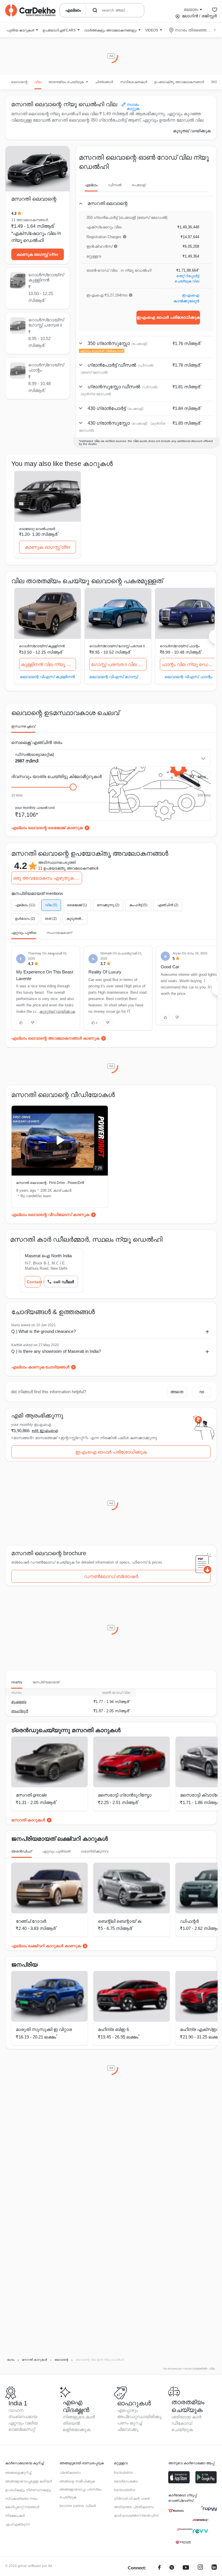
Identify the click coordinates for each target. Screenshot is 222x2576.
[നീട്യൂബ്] (186, 2568)
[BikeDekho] (176, 2511)
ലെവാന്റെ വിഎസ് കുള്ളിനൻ (47, 677)
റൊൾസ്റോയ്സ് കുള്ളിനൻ (42, 646)
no (202, 1392)
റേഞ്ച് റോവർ (31, 1921)
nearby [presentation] (17, 1682)
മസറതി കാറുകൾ (28, 1820)
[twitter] (172, 2568)
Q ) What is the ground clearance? (44, 1331)
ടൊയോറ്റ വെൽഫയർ (37, 529)
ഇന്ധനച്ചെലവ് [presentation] (23, 726)
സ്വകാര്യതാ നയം (21, 2499)
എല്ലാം (91, 185)
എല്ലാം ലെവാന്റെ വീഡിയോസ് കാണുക (50, 1215)
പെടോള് (139, 185)
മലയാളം (191, 9)
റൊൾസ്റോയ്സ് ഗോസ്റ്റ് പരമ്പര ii (117, 646)
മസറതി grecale (31, 1795)
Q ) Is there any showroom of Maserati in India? (56, 1351)
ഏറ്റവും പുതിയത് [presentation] (56, 1851)
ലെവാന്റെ (19, 82)
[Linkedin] (214, 2568)
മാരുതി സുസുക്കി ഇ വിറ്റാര (44, 2029)
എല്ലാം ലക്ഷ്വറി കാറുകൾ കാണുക (46, 1946)
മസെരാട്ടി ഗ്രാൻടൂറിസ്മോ (125, 1795)
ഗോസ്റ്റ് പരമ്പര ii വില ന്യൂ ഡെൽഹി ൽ (119, 664)
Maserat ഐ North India (48, 1256)
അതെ (177, 1392)
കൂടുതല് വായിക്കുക (192, 131)
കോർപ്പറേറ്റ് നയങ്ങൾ (22, 2507)
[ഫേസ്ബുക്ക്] (159, 2568)
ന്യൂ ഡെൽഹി (27, 240)
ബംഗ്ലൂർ (20, 1711)
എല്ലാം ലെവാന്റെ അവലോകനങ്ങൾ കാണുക (55, 1038)
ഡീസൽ (115, 185)
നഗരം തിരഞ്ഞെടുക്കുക (193, 30)
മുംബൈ (19, 1702)
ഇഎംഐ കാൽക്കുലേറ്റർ (186, 298)
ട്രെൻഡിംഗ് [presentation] (22, 1851)
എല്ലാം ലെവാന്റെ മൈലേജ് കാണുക (47, 828)
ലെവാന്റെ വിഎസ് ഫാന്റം (188, 677)
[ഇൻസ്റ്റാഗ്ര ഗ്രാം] (200, 2568)
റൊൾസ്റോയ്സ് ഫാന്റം (180, 646)
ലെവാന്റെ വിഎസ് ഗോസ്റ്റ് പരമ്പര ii (118, 677)
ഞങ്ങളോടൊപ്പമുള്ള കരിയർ (28, 2481)
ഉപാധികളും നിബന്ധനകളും (28, 2490)
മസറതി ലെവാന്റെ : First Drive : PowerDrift (50, 1183)
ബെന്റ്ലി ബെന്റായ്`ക (120, 1921)
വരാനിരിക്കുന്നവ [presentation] (95, 1851)
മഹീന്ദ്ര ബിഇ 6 (113, 2029)
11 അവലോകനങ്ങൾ (30, 220)
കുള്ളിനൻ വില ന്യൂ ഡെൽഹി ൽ (49, 664)
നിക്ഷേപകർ (15, 2516)
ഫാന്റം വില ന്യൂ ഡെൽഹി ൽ (189, 664)
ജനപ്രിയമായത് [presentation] (46, 1682)
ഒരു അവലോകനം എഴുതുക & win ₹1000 (48, 878)
